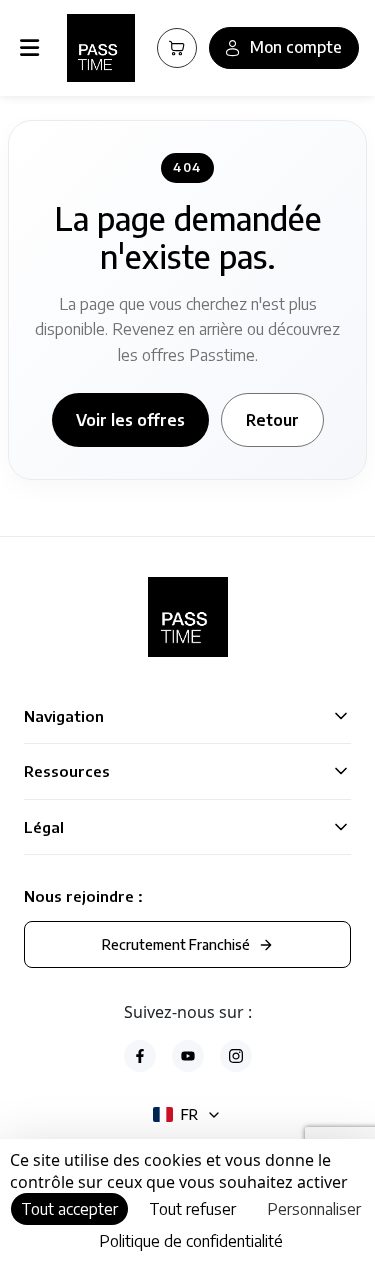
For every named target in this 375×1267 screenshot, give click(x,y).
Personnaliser (314, 1209)
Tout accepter (69, 1209)
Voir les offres (130, 420)
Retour (272, 420)
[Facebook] (140, 1056)
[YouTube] (188, 1056)
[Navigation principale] (33, 48)
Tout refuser (192, 1209)
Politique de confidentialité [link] (191, 1241)
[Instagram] (236, 1056)
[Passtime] (101, 48)
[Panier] (177, 48)
